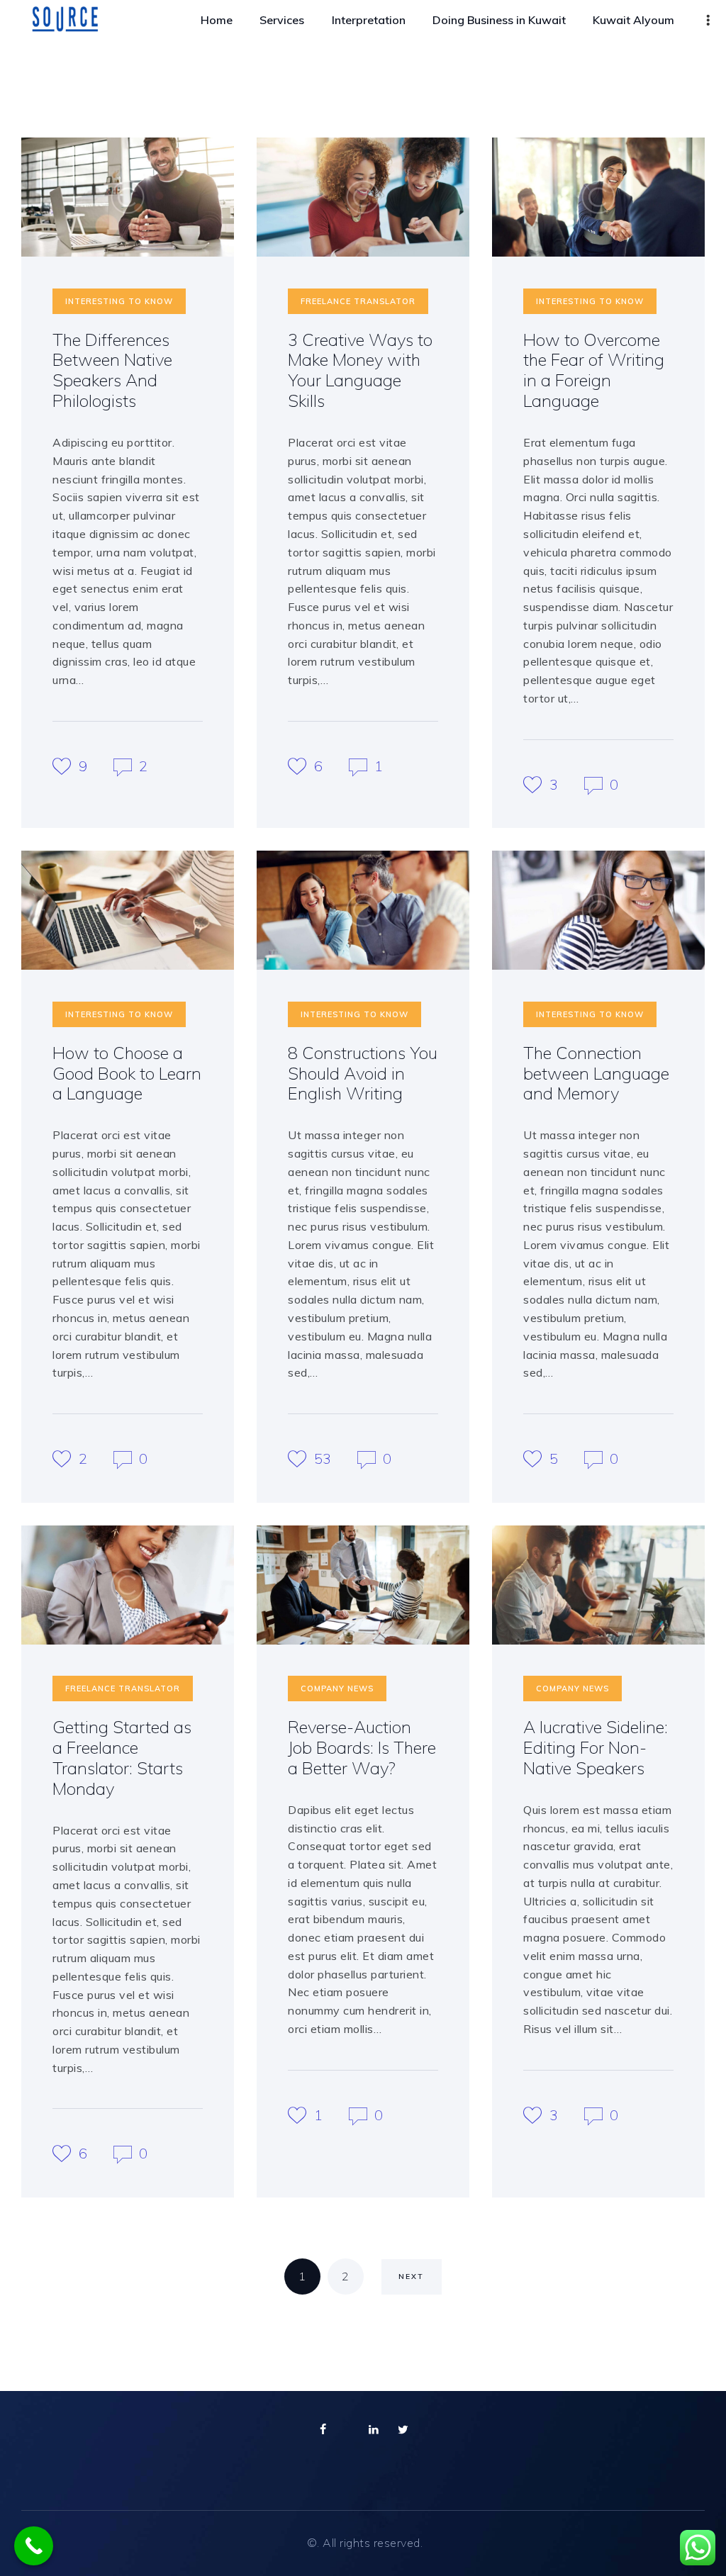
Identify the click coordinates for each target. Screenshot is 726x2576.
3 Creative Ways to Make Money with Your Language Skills (360, 371)
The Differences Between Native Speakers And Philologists (112, 371)
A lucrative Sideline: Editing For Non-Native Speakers (596, 1748)
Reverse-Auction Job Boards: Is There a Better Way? (362, 1748)
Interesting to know (119, 301)
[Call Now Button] (34, 2546)
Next (411, 2277)
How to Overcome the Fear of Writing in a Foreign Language (594, 371)
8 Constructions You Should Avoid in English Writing (363, 1074)
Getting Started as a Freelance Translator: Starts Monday (122, 1758)
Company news (337, 1689)
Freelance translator (358, 301)
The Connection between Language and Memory (596, 1074)
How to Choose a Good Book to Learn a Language (127, 1074)
